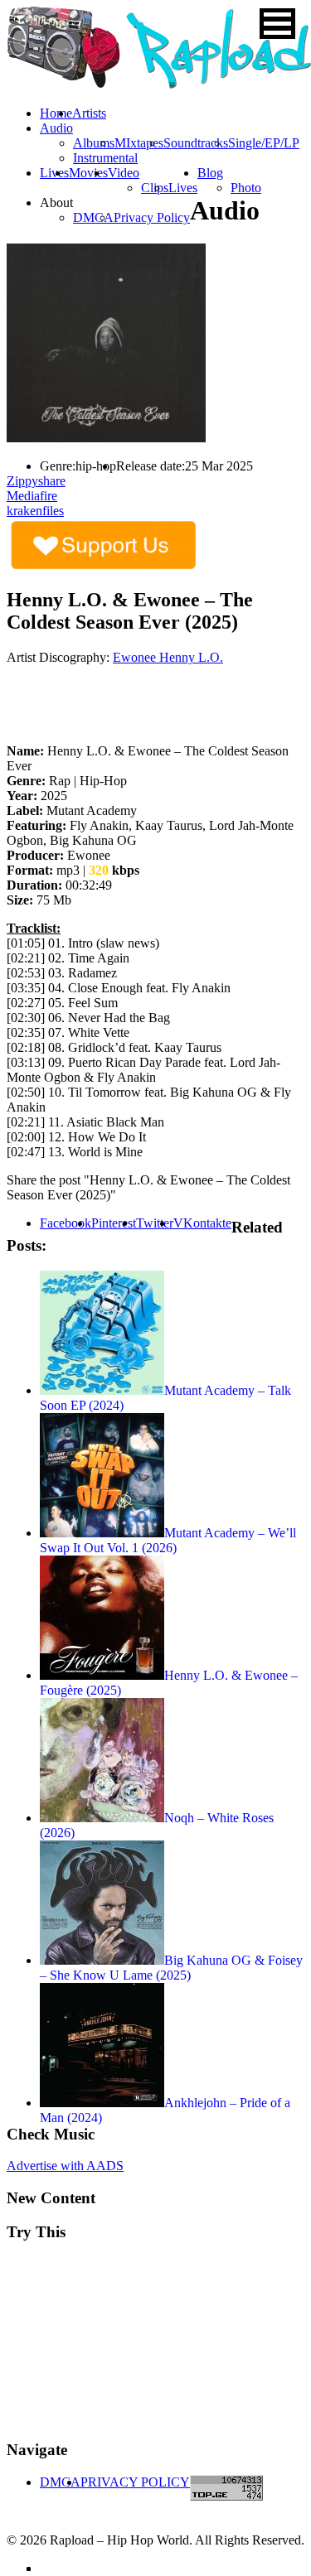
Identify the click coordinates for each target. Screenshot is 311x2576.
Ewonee (136, 657)
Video (124, 173)
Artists (89, 113)
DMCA (93, 217)
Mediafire (32, 496)
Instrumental (105, 158)
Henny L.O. (191, 657)
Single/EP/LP (264, 143)
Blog (210, 173)
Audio (56, 128)
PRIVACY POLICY (135, 2482)
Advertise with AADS (65, 2166)
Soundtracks (196, 143)
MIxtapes (139, 143)
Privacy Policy (152, 217)
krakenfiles (35, 511)
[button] (277, 24)
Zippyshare (36, 481)
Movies (88, 173)
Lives (183, 188)
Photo (246, 188)
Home (56, 113)
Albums (94, 143)
